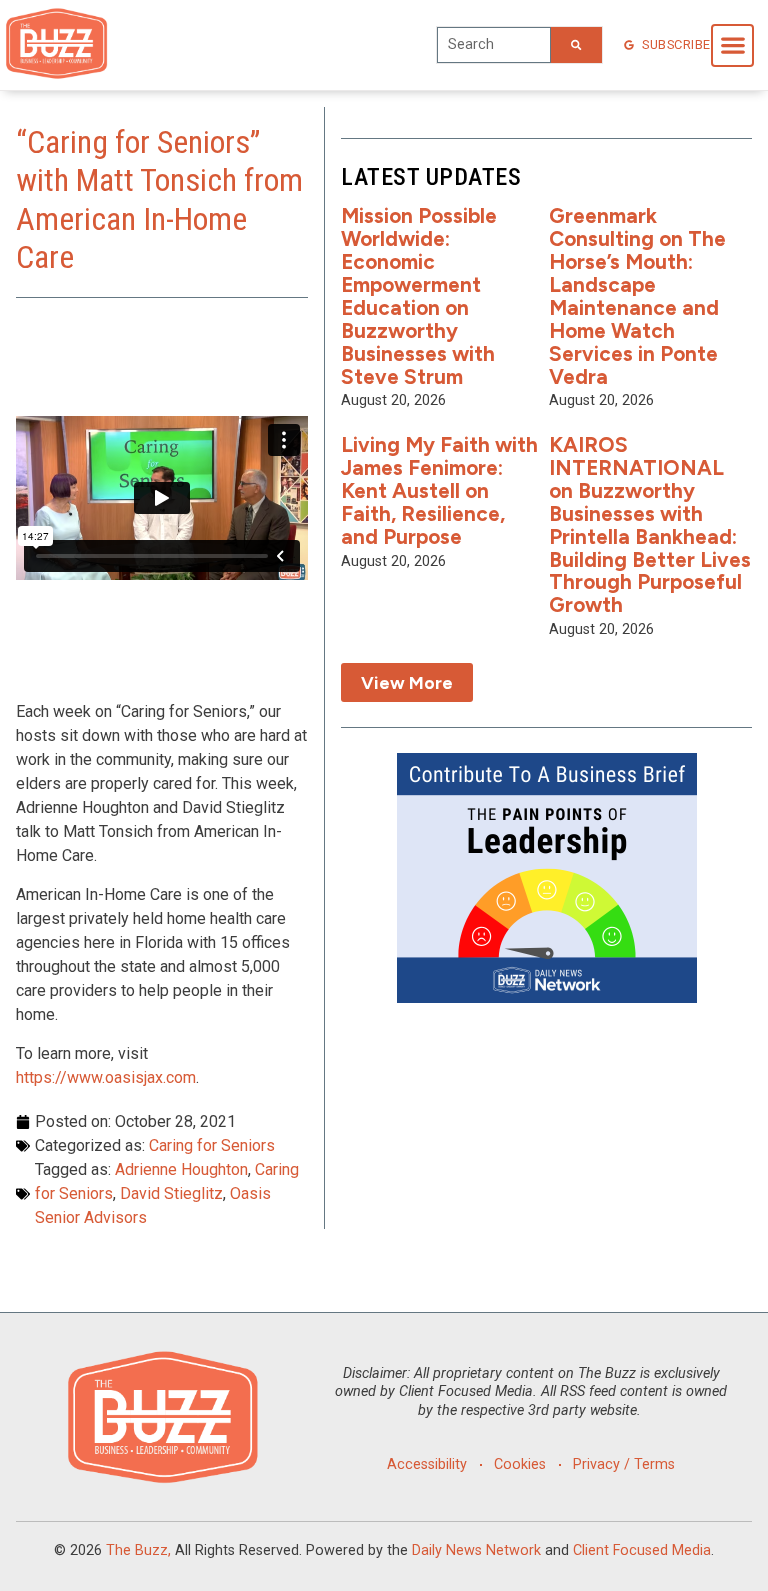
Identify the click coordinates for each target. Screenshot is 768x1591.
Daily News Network (476, 1550)
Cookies (520, 1464)
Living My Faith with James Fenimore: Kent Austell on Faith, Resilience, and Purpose (439, 490)
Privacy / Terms (624, 1464)
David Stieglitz (171, 1193)
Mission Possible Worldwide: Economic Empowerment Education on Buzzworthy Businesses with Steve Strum (419, 295)
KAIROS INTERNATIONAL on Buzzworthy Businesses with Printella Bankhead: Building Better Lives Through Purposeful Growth (650, 524)
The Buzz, (138, 1550)
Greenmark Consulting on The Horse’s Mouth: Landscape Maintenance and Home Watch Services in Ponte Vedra (637, 295)
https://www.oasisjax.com (106, 1077)
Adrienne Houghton (181, 1169)
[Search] (576, 45)
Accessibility (427, 1464)
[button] (732, 45)
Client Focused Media (642, 1550)
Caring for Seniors (212, 1145)
